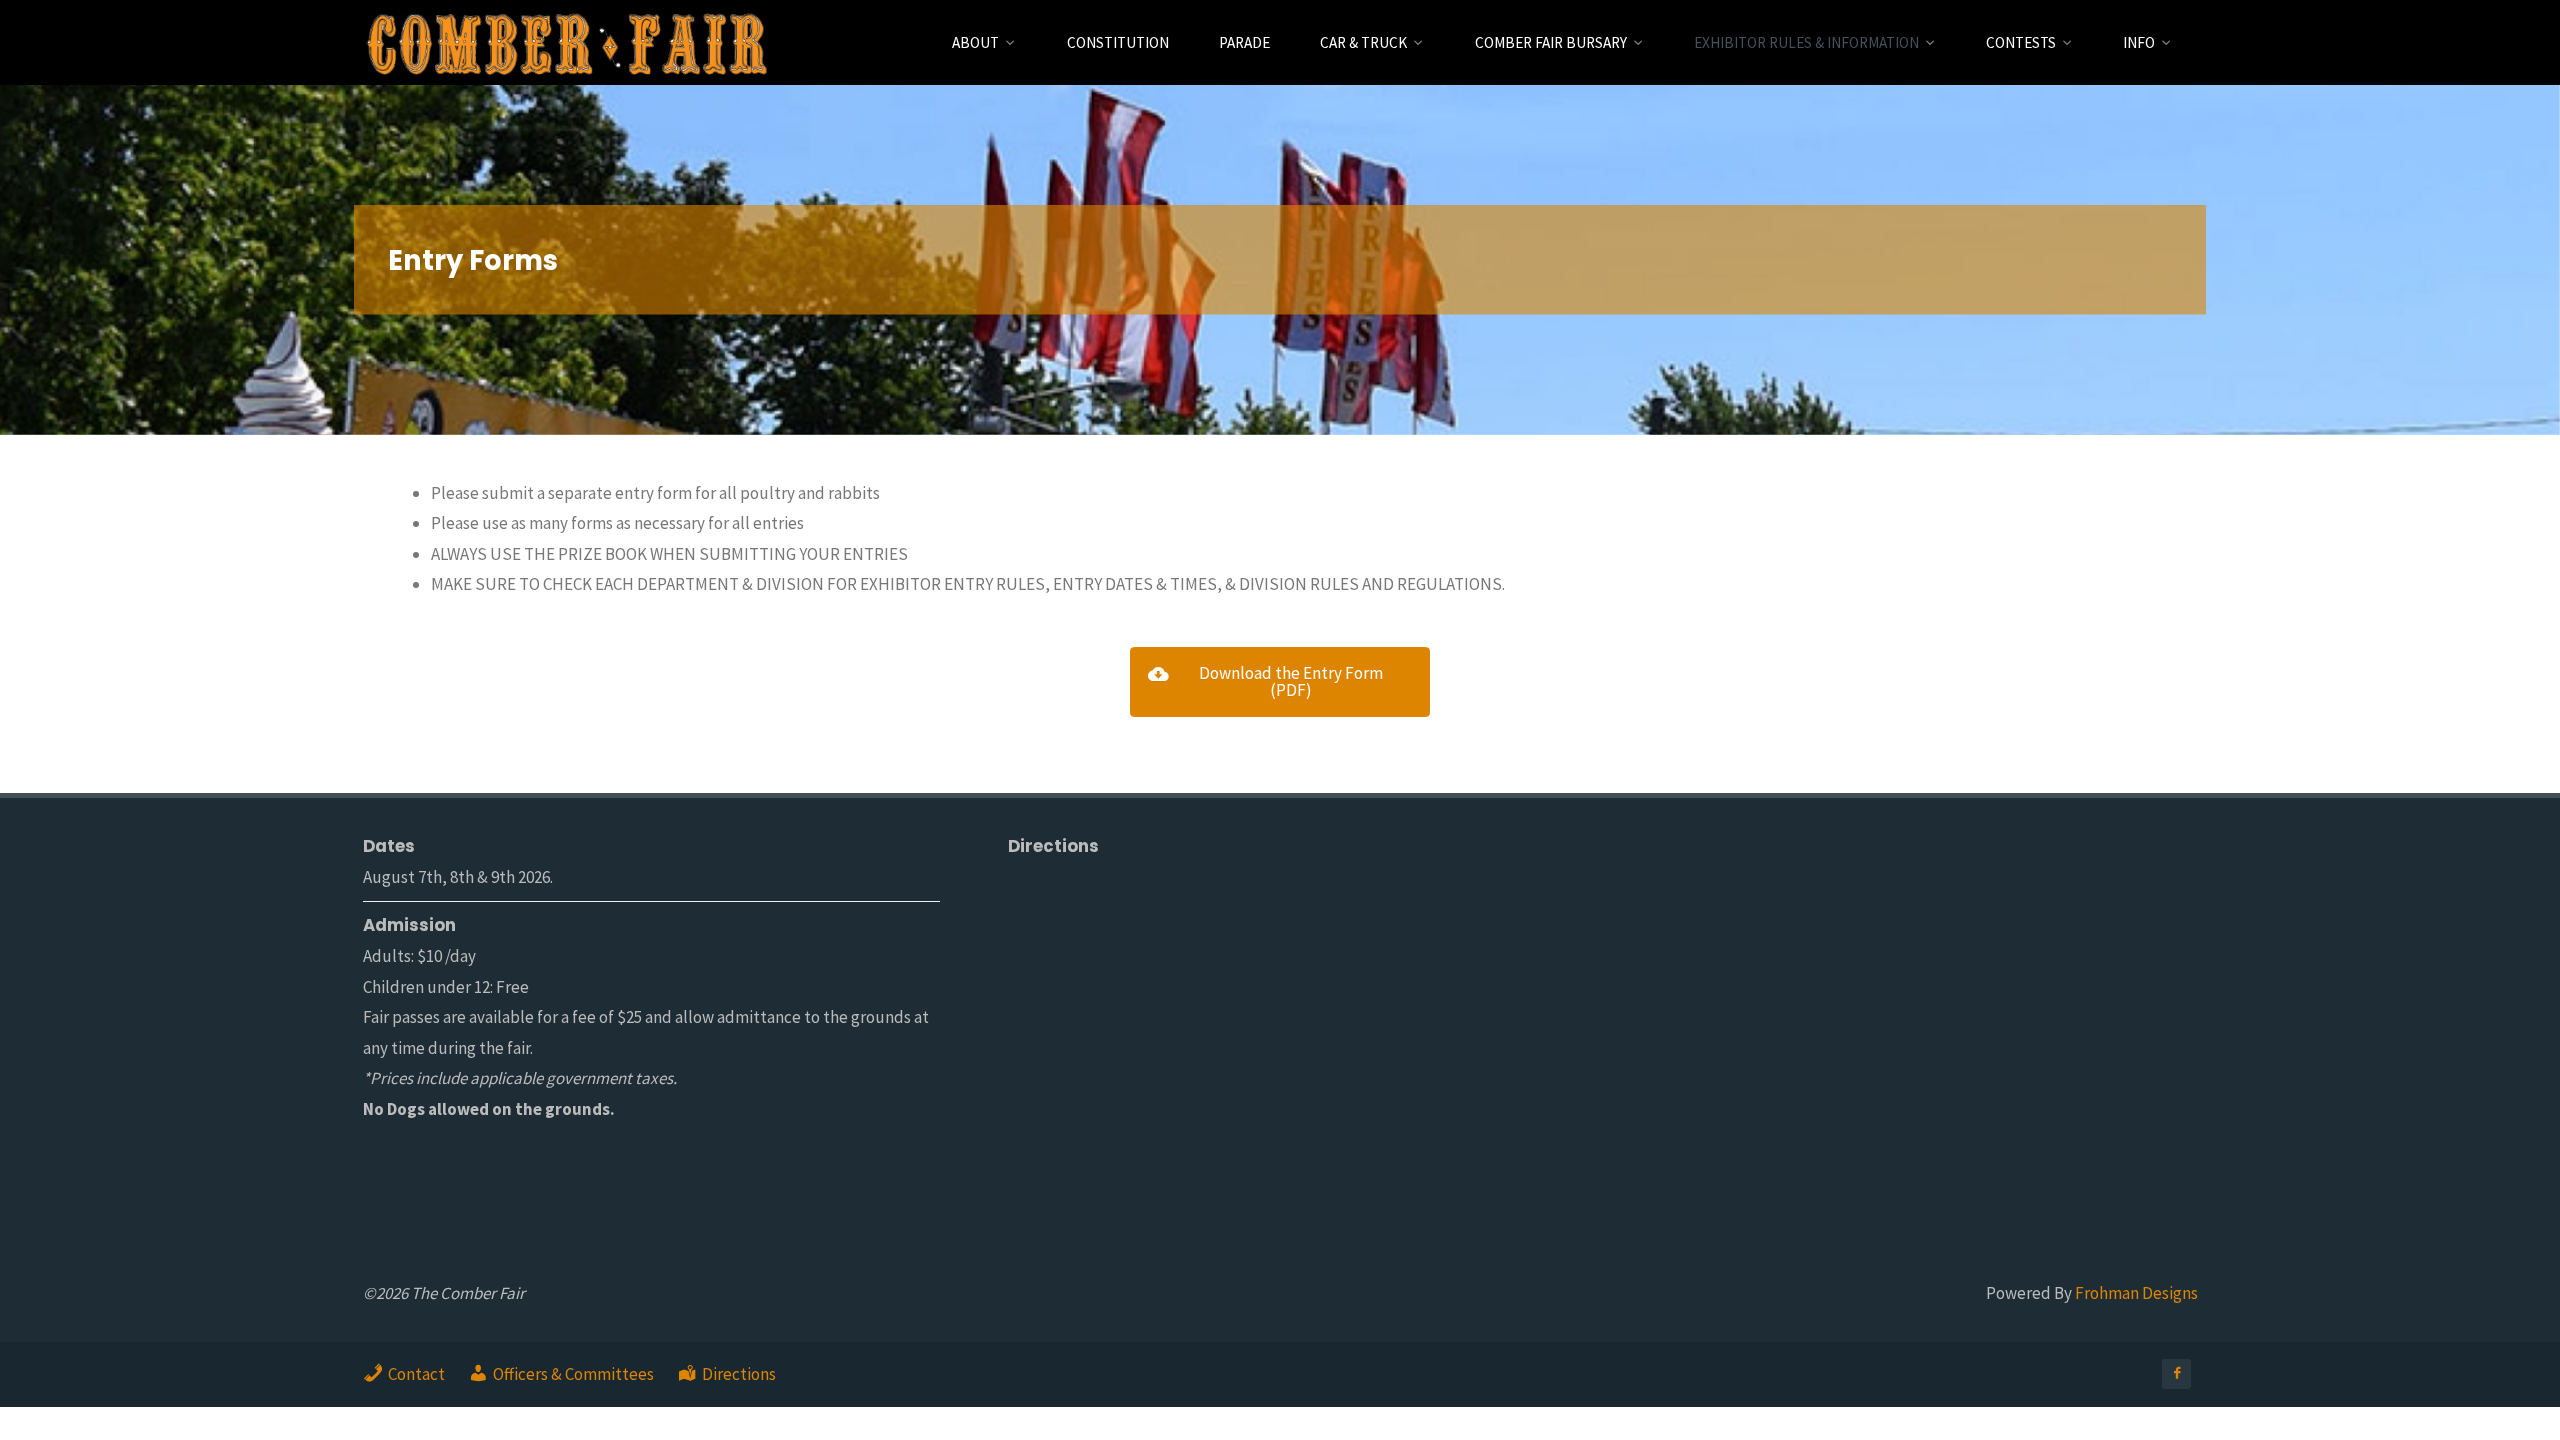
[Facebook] (2176, 1373)
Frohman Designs (2136, 1293)
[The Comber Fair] (566, 42)
